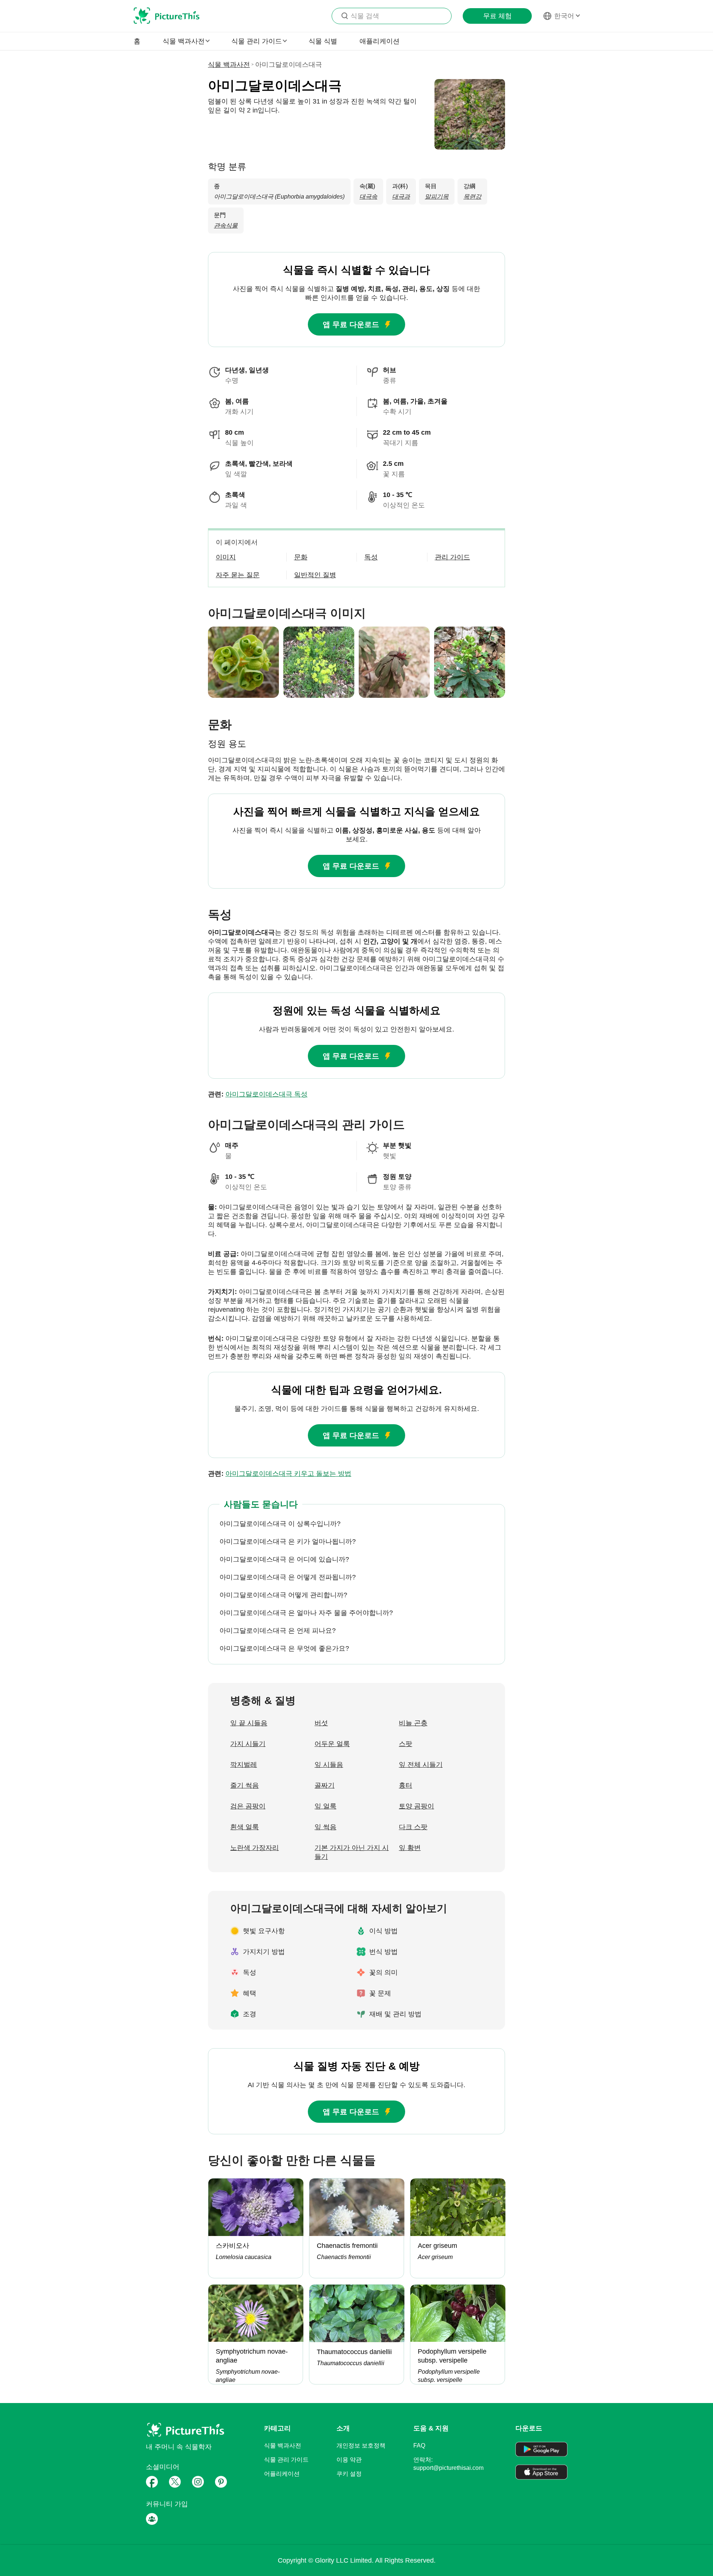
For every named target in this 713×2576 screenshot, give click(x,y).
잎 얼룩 (325, 1806)
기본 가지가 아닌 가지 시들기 (352, 1852)
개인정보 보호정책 (361, 2446)
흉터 (406, 1785)
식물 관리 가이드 (286, 2460)
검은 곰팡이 (248, 1806)
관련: (258, 1094)
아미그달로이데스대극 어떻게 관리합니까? (283, 1595)
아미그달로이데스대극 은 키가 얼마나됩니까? (288, 1542)
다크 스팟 (413, 1827)
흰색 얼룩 (245, 1827)
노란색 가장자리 (255, 1848)
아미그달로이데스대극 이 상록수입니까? (280, 1524)
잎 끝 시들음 (249, 1723)
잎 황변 (410, 1848)
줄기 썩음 (245, 1785)
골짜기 (325, 1785)
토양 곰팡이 (416, 1806)
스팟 (406, 1744)
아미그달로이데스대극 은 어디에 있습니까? (284, 1559)
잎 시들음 (329, 1765)
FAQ (419, 2446)
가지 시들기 (248, 1744)
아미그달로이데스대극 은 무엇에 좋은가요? (284, 1648)
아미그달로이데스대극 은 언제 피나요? (278, 1631)
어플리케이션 (282, 2474)
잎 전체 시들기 (421, 1765)
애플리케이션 (380, 41)
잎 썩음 (325, 1827)
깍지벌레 (244, 1765)
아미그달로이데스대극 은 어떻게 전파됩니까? (288, 1577)
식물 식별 (323, 41)
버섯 (321, 1723)
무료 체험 (497, 16)
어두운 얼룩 (332, 1744)
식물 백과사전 (229, 65)
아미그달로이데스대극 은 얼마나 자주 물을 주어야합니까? (306, 1613)
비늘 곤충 (413, 1723)
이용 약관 (349, 2460)
